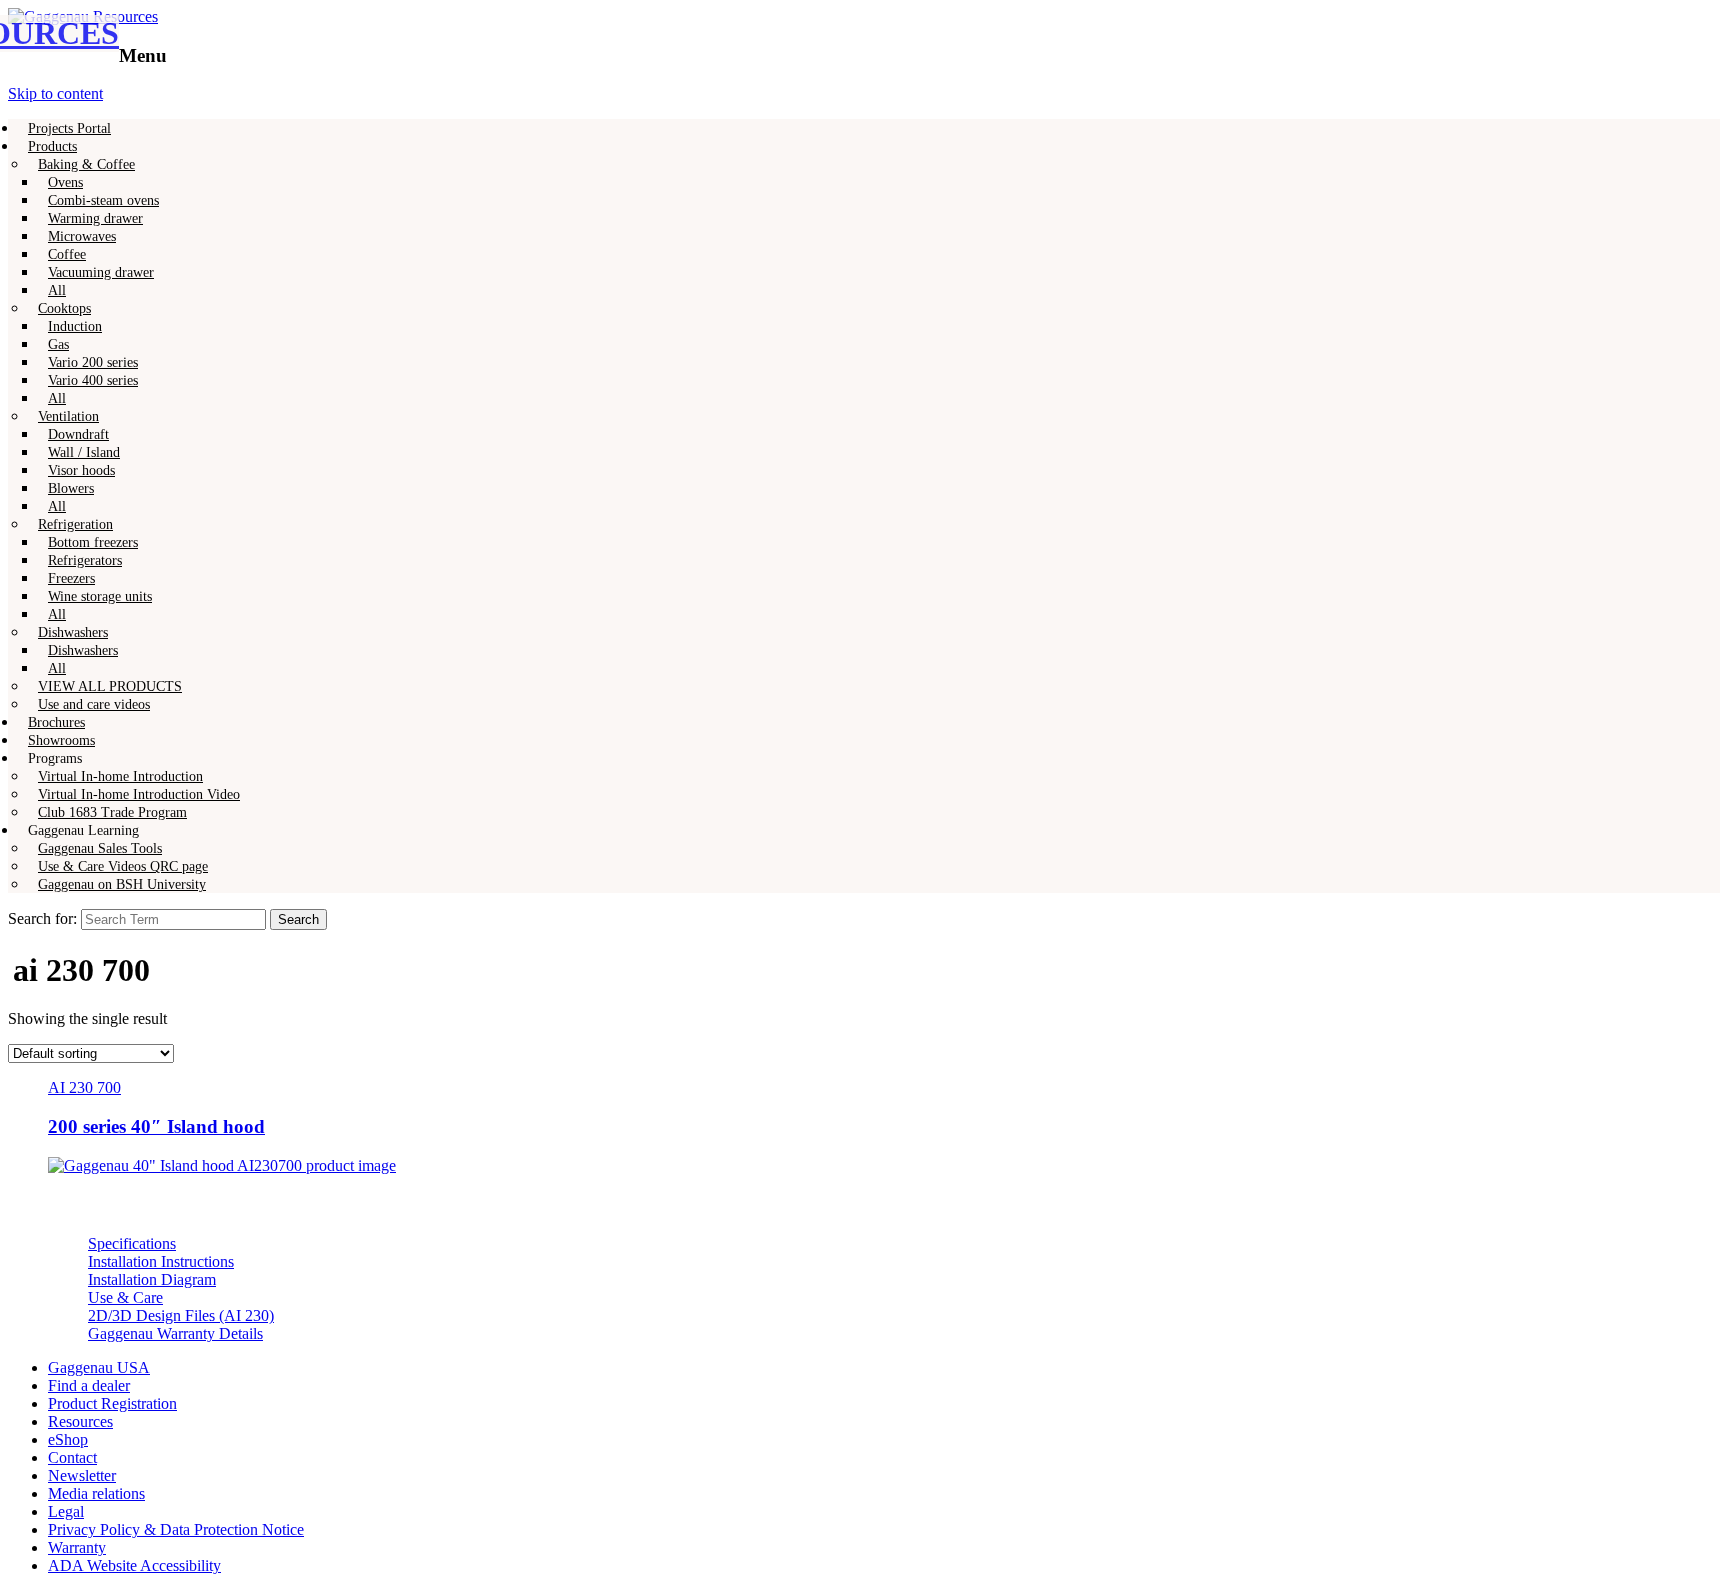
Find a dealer (89, 1385)
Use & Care (125, 1297)
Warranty (77, 1547)
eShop (68, 1439)
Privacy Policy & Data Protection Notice (176, 1529)
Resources (80, 1421)
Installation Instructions (161, 1261)
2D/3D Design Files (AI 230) (181, 1315)
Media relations (96, 1493)
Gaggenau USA (99, 1367)
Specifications (132, 1243)
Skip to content (55, 93)
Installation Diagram (152, 1279)
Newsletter (82, 1475)
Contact (72, 1457)
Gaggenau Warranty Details (175, 1333)
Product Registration (112, 1403)
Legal (66, 1511)
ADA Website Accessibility (134, 1565)
